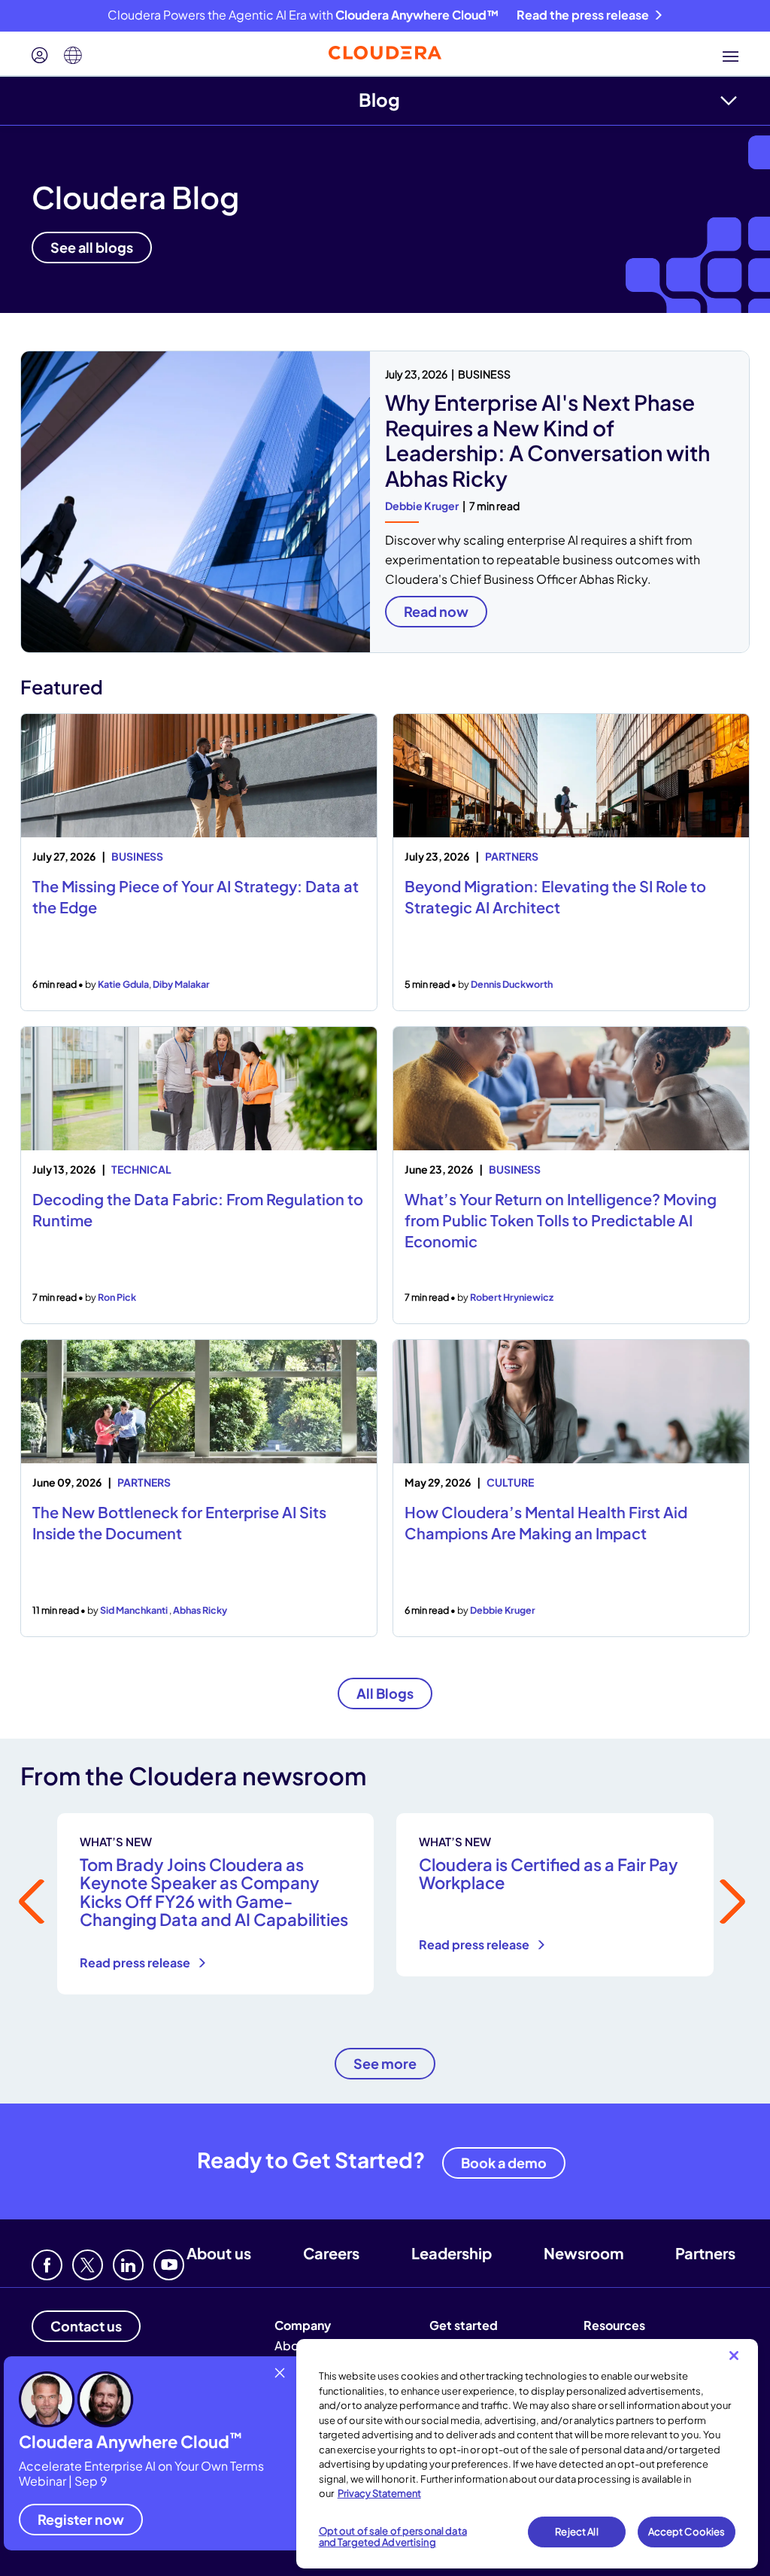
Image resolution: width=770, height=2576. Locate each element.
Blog (379, 99)
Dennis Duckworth (512, 984)
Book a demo (504, 2163)
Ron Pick (117, 1297)
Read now (436, 611)
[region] (527, 2454)
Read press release (136, 1962)
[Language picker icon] (73, 56)
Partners (705, 2253)
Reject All (576, 2532)
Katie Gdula (123, 984)
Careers (331, 2253)
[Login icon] (40, 56)
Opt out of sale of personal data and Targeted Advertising (393, 2537)
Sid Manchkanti (135, 1610)
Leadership (452, 2253)
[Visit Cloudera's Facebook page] (47, 2265)
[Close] (734, 2356)
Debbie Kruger (422, 506)
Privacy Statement (379, 2493)
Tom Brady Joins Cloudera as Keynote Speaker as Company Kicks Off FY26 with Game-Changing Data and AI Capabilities (214, 1892)
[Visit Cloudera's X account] (88, 2265)
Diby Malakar (181, 984)
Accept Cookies (687, 2532)
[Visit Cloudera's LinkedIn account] (128, 2265)
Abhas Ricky (200, 1610)
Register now (81, 2519)
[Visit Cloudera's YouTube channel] (169, 2265)
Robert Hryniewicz (512, 1297)
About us (219, 2253)
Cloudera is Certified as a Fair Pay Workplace (549, 1873)
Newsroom (584, 2253)
